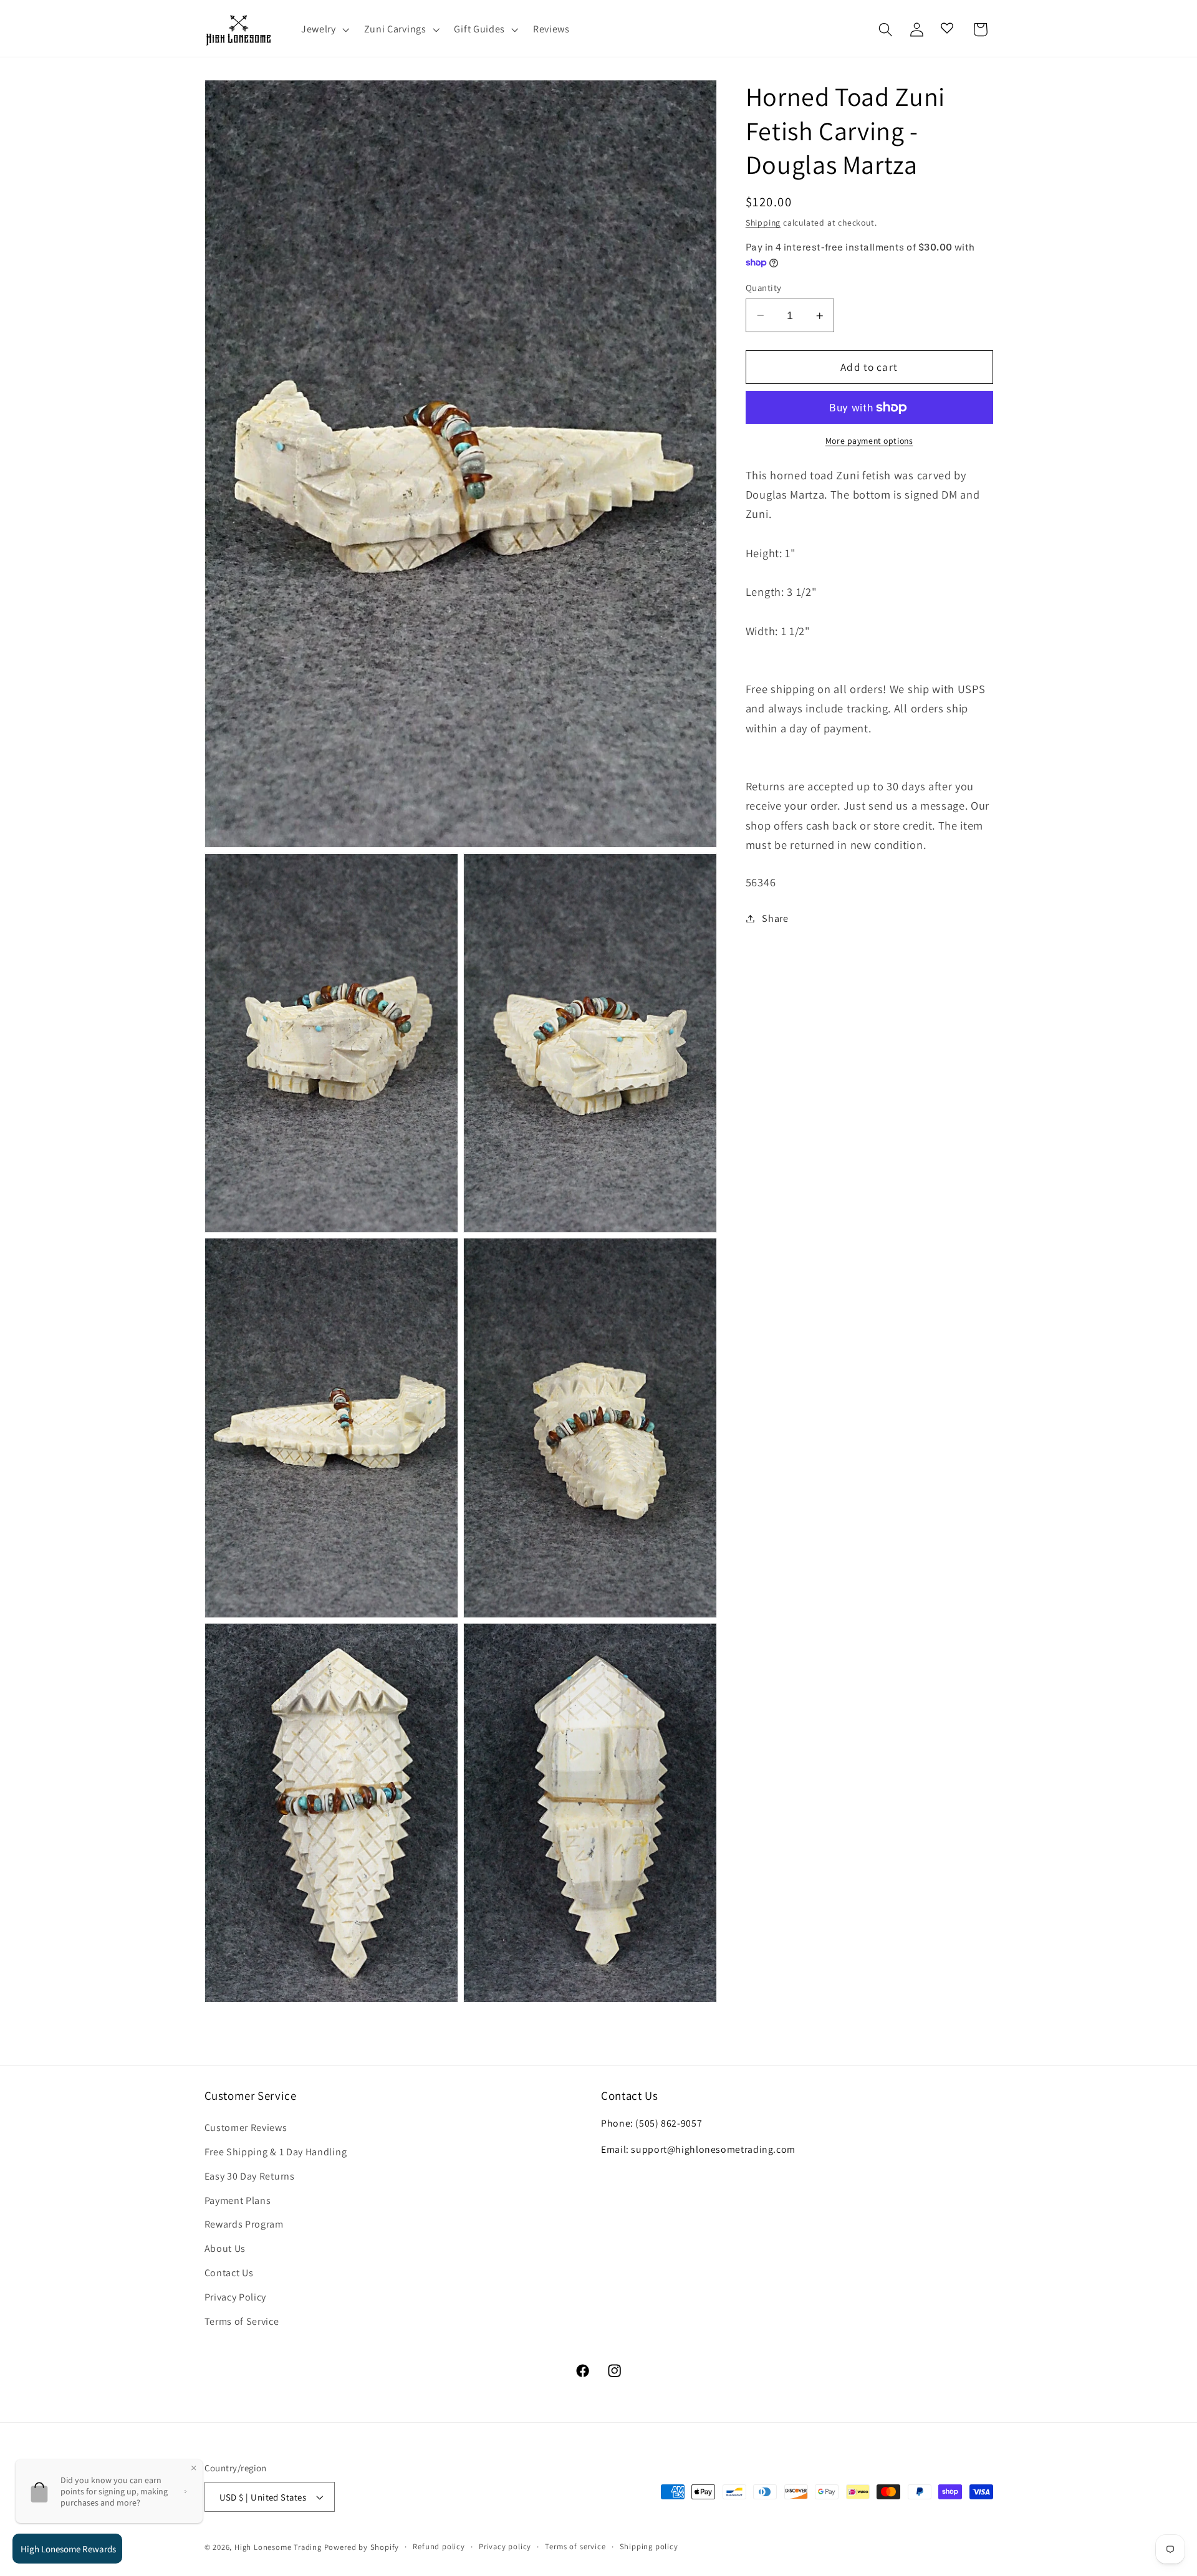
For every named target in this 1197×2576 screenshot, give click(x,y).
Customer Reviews (246, 2128)
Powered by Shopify (362, 2547)
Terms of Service (242, 2321)
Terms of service (575, 2546)
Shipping (763, 223)
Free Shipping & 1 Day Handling (276, 2152)
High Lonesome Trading (278, 2547)
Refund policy (439, 2546)
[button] (324, 30)
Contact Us (229, 2273)
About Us (225, 2248)
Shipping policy (649, 2546)
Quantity (764, 288)
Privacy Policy (236, 2297)
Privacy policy (505, 2546)
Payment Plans (238, 2200)
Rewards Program (244, 2224)
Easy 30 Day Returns (250, 2176)
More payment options (869, 441)
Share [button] (775, 918)
